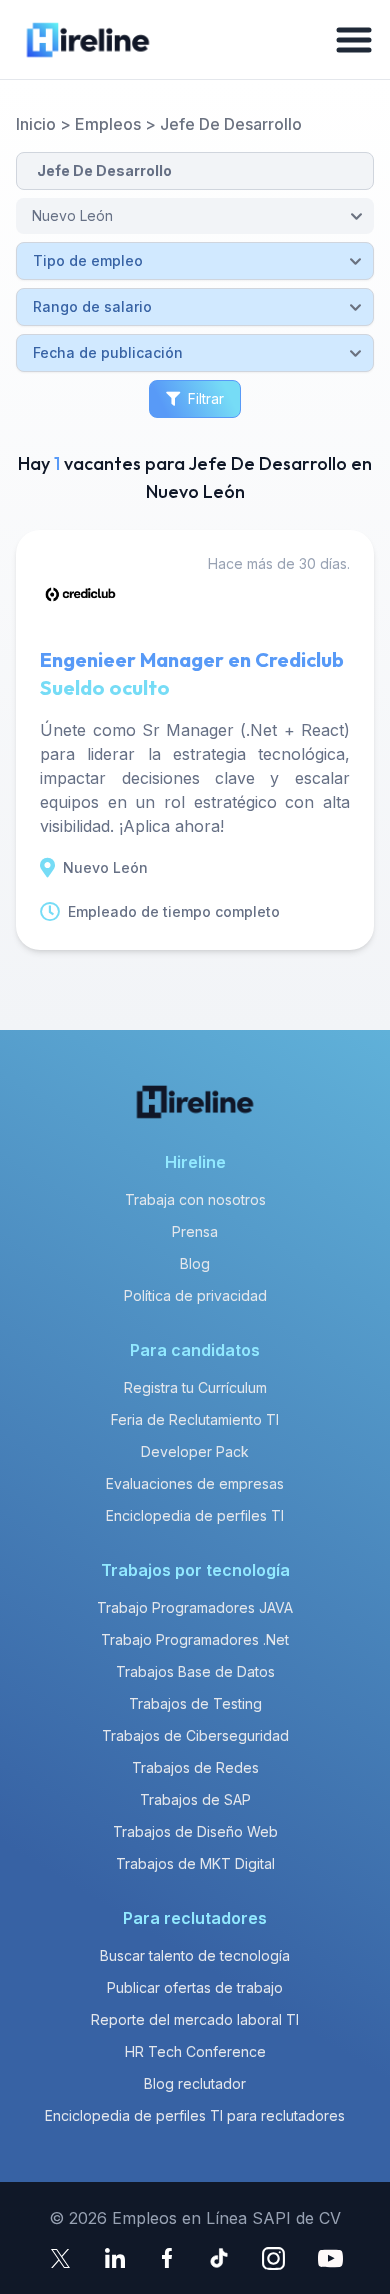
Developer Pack (195, 1451)
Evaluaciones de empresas (195, 1483)
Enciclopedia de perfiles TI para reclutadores (195, 2115)
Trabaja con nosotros (195, 1199)
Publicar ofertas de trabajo (195, 1987)
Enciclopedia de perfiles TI (195, 1515)
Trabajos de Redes (195, 1767)
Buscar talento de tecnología (195, 1955)
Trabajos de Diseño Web (195, 1831)
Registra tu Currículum (195, 1387)
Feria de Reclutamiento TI (195, 1419)
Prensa (195, 1231)
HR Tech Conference (195, 2051)
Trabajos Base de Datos (195, 1671)
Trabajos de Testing (195, 1703)
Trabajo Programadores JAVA (195, 1607)
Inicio (36, 124)
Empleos (108, 124)
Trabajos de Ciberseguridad (195, 1735)
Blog (195, 1263)
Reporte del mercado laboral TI (195, 2019)
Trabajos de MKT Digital (195, 1863)
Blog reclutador (195, 2083)
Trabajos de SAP (195, 1799)
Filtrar (206, 398)
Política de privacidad (195, 1295)
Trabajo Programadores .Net (195, 1639)
